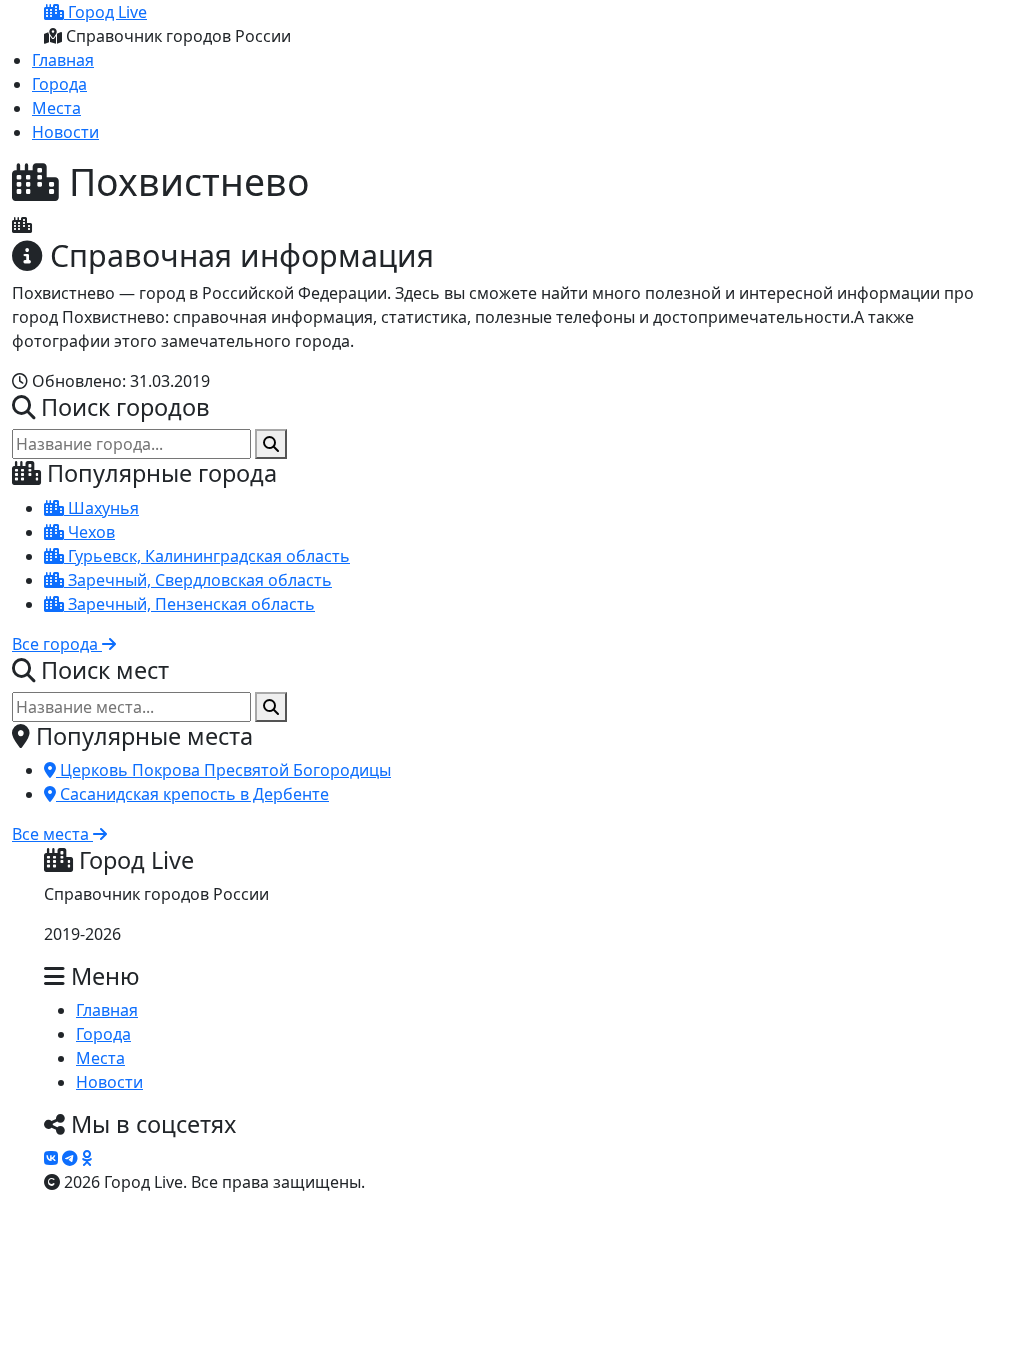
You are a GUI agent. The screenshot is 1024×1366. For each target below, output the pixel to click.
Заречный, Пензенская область (189, 604)
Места (56, 108)
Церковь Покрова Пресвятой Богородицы (223, 770)
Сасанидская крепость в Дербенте (192, 794)
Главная (63, 60)
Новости (65, 132)
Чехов (89, 532)
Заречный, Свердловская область (198, 580)
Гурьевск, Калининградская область (207, 556)
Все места (52, 834)
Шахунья (101, 508)
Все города (57, 644)
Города (59, 84)
